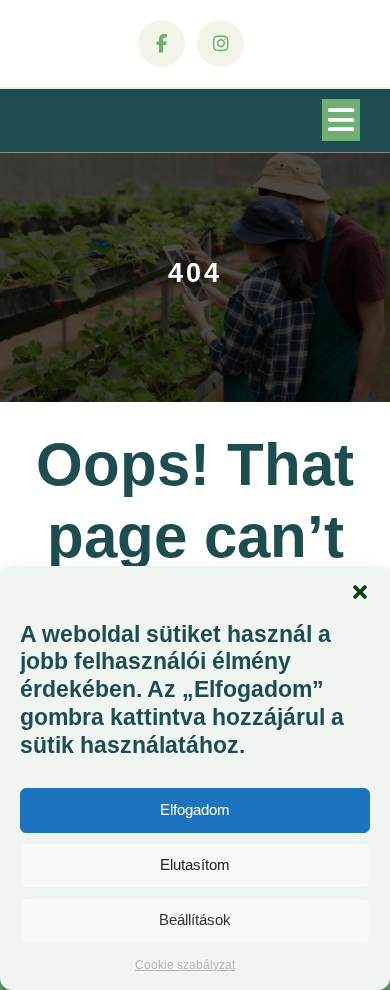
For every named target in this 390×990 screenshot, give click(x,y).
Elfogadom (195, 809)
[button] (360, 591)
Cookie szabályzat (185, 965)
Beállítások (195, 919)
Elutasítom (195, 864)
